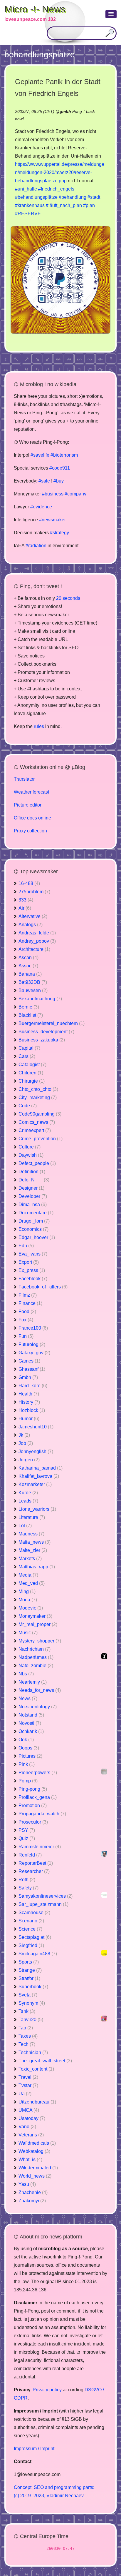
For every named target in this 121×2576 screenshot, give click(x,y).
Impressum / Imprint (34, 2449)
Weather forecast (31, 792)
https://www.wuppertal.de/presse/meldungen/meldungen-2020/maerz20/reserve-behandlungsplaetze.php (60, 172)
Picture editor (28, 805)
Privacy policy (47, 2390)
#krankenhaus (30, 205)
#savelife (40, 455)
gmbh (65, 111)
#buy (59, 481)
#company (75, 494)
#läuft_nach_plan (64, 205)
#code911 (60, 468)
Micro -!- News (35, 9)
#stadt (94, 197)
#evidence (41, 507)
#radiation (36, 546)
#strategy (59, 533)
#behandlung (73, 197)
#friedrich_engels (56, 189)
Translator (24, 779)
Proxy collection (30, 831)
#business (53, 494)
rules (39, 726)
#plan (89, 205)
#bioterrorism (64, 455)
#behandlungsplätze (36, 197)
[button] (111, 14)
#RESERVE (28, 214)
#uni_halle (26, 189)
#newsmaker (52, 520)
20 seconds (68, 598)
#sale (44, 481)
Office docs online (32, 818)
